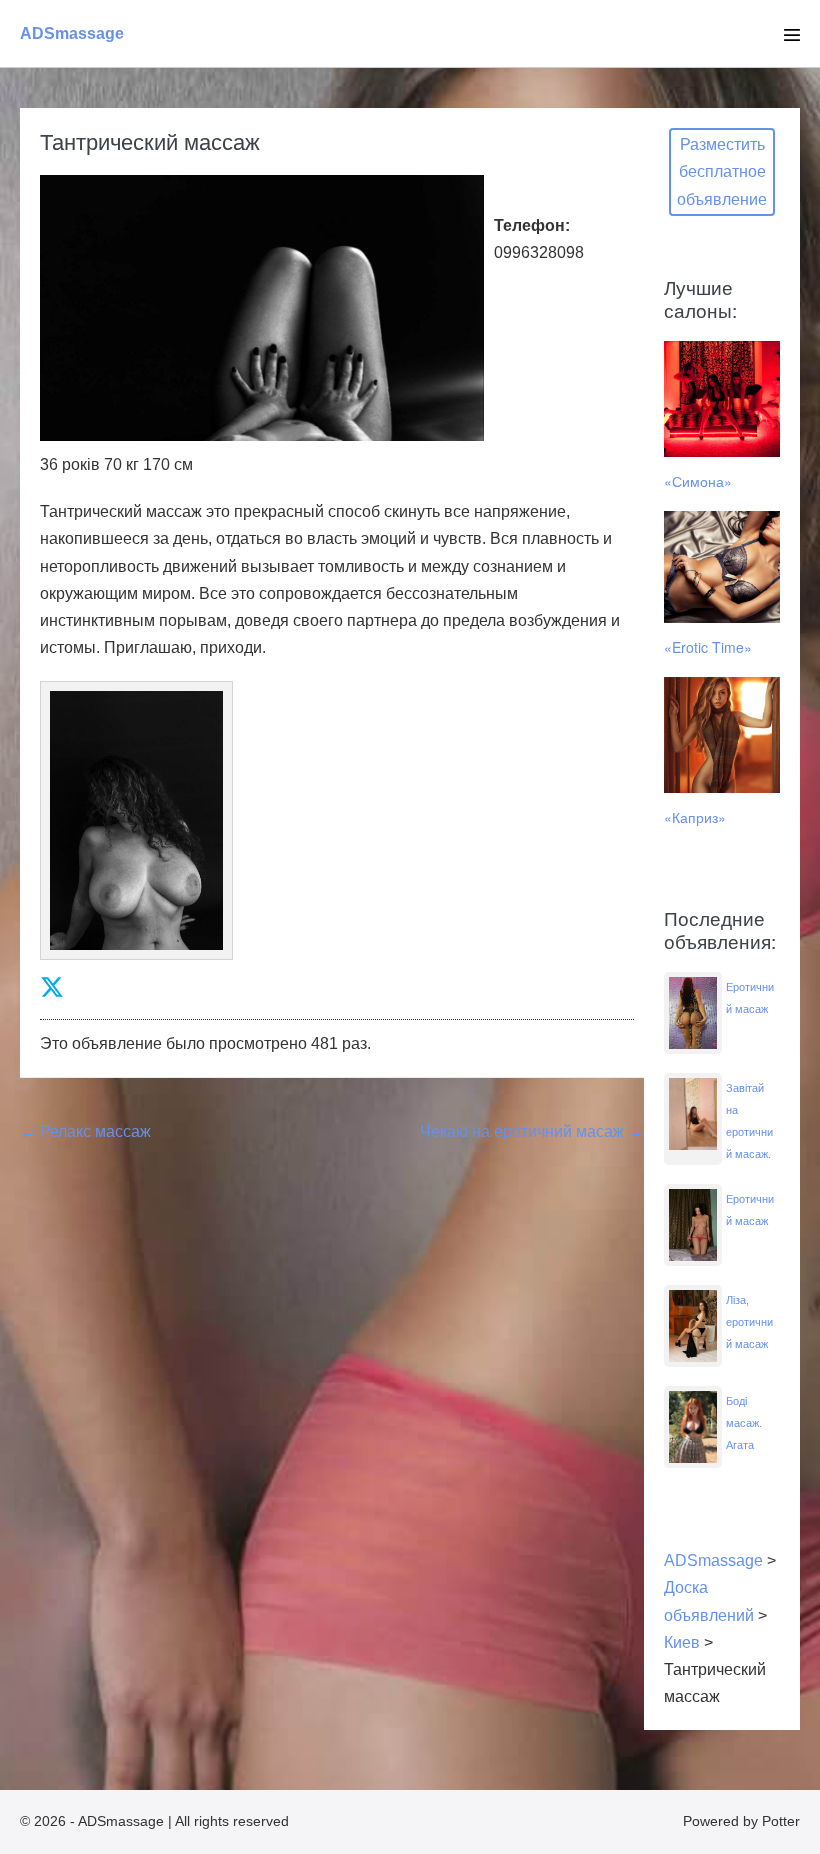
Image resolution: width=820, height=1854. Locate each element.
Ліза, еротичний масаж (749, 1322)
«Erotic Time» (708, 647)
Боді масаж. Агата (744, 1423)
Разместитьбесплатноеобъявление (722, 171)
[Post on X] (52, 987)
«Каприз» (695, 817)
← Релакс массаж (85, 1131)
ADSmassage (72, 33)
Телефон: (532, 225)
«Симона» (698, 481)
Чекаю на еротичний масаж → (532, 1131)
